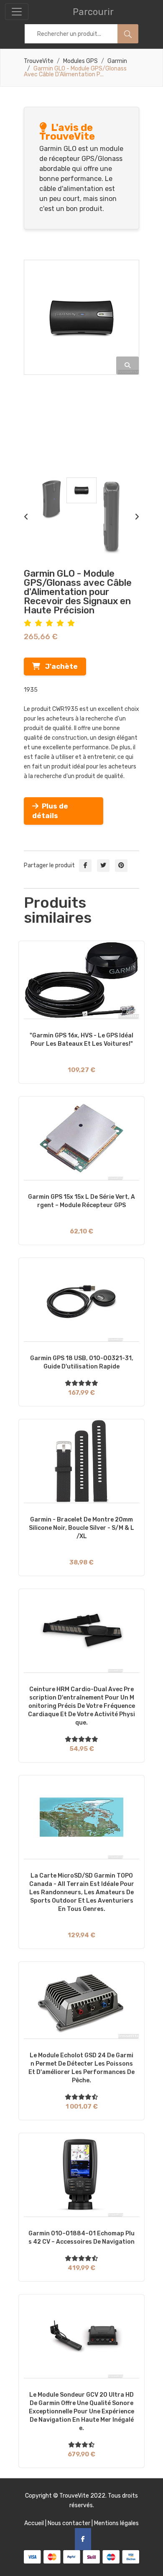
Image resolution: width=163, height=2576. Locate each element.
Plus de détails (50, 811)
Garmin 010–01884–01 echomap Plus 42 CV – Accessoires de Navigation (81, 2238)
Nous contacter (69, 2523)
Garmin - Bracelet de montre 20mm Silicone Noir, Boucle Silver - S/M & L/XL (81, 1528)
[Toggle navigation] (17, 12)
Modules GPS (80, 61)
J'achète (59, 666)
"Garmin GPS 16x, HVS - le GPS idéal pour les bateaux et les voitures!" (81, 1040)
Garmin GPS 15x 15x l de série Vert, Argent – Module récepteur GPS (81, 1201)
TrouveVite (39, 61)
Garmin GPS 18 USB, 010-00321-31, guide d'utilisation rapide (82, 1362)
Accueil (34, 2523)
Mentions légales (116, 2523)
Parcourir (93, 12)
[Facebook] (83, 2539)
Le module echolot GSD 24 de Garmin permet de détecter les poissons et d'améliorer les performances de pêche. (81, 2068)
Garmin (117, 61)
